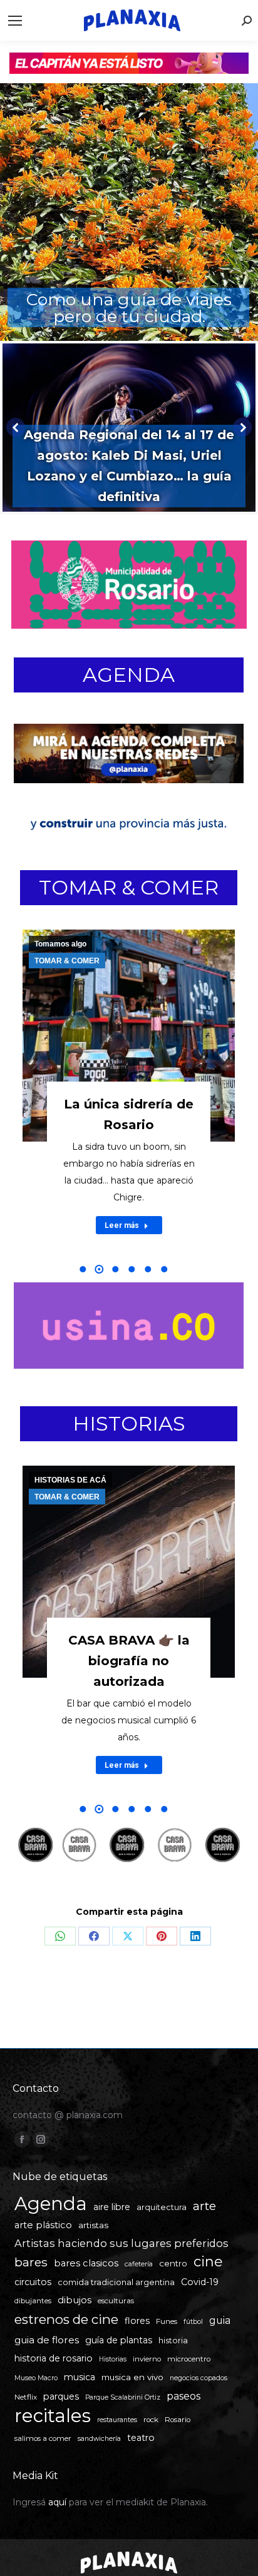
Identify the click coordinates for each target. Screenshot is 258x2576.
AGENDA (129, 675)
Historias (113, 2359)
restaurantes (117, 2420)
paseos (183, 2396)
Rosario (178, 2420)
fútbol (193, 2322)
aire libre (112, 2207)
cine (208, 2262)
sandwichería (99, 2439)
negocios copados (199, 2378)
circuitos (33, 2282)
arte (204, 2206)
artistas (93, 2225)
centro (173, 2263)
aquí (57, 2502)
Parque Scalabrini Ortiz (123, 2397)
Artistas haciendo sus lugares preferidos (121, 2243)
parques (61, 2396)
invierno (147, 2359)
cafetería (139, 2264)
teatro (141, 2438)
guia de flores (47, 2340)
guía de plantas (119, 2340)
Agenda (51, 2203)
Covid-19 (200, 2282)
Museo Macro (36, 2378)
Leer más (122, 1225)
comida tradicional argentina (116, 2282)
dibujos (75, 2300)
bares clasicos (86, 2263)
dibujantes (33, 2301)
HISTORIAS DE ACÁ (70, 1480)
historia (173, 2340)
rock (151, 2420)
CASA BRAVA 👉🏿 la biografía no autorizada (129, 1661)
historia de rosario (54, 2358)
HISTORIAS (129, 1423)
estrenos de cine (66, 2319)
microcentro (189, 2359)
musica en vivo (132, 2377)
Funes (167, 2321)
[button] (83, 1269)
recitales (53, 2416)
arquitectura (162, 2207)
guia (220, 2320)
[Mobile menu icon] (15, 21)
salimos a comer (43, 2438)
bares (31, 2262)
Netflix (26, 2397)
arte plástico (43, 2225)
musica (80, 2377)
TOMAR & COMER (129, 887)
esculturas (116, 2301)
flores (137, 2321)
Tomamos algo (60, 944)
